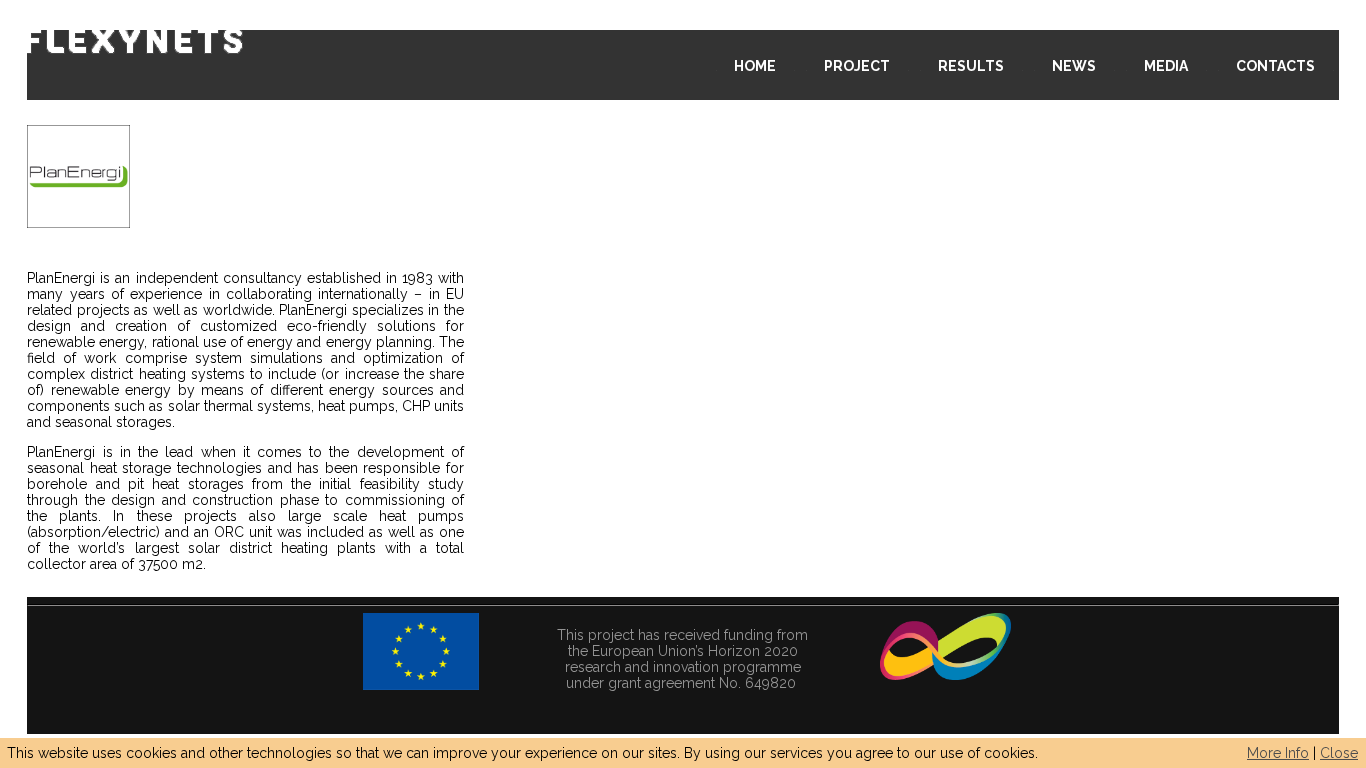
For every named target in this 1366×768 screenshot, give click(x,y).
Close (1339, 753)
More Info (1278, 753)
